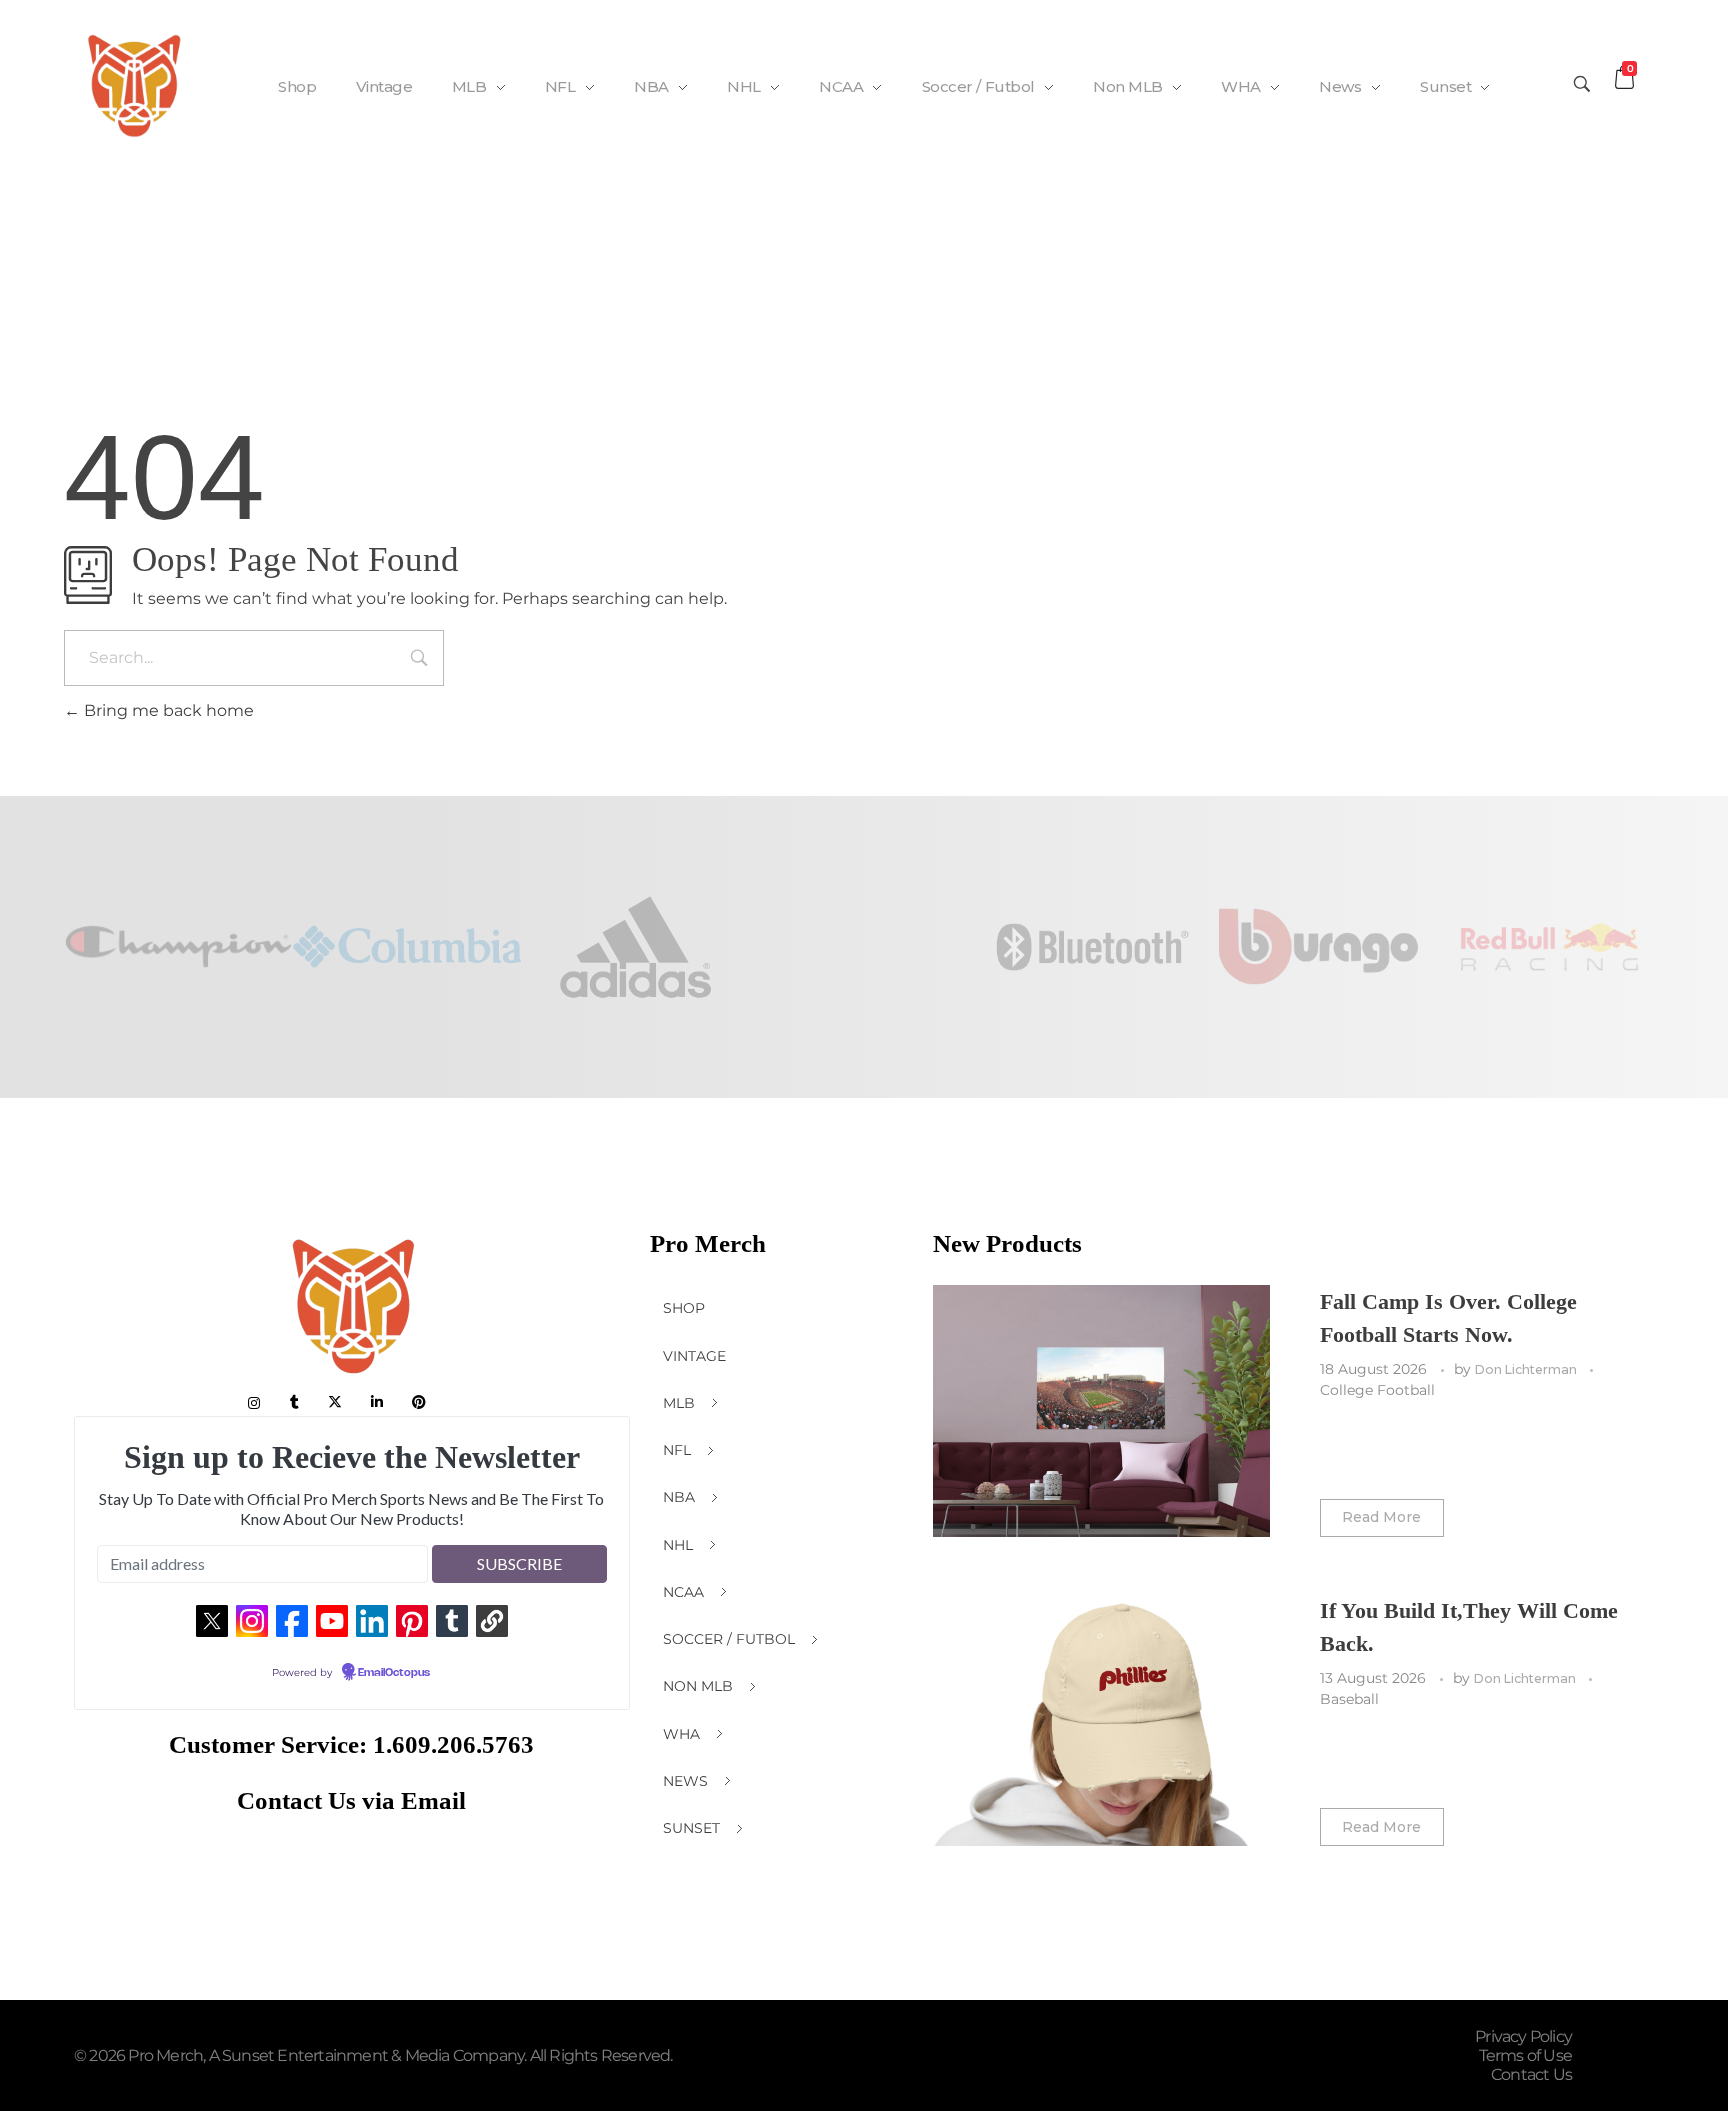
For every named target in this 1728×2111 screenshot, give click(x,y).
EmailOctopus (394, 1673)
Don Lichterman (1527, 1369)
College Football (1377, 1390)
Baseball (1349, 1699)
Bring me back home (167, 710)
